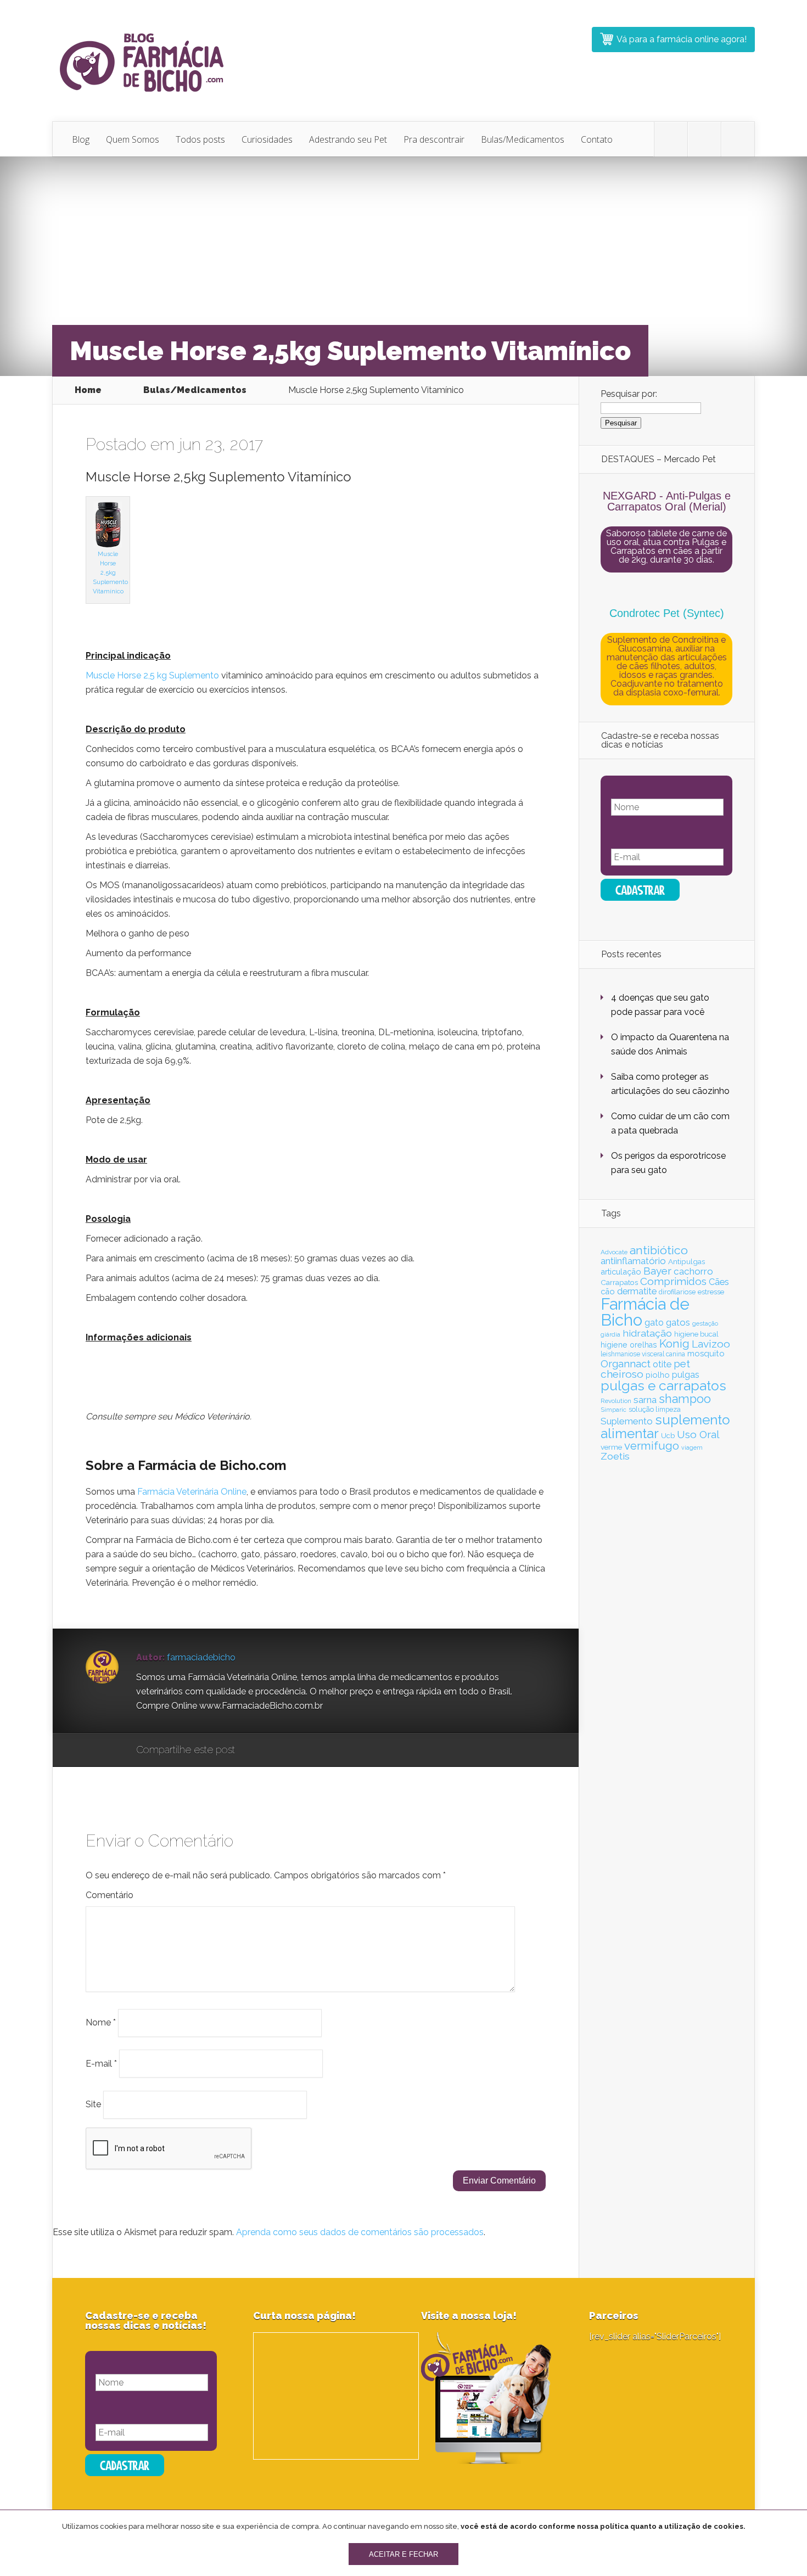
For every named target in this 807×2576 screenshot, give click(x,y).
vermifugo (652, 1446)
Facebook (275, 1750)
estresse (711, 1292)
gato (654, 1323)
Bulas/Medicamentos (523, 139)
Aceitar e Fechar (403, 2554)
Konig (674, 1344)
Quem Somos (133, 139)
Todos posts (200, 139)
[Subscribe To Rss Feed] (738, 139)
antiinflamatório (633, 1261)
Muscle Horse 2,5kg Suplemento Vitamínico (110, 573)
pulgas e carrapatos (663, 1386)
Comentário (110, 1895)
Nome (101, 2022)
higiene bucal (696, 1334)
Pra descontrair (434, 139)
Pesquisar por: (629, 394)
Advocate (614, 1252)
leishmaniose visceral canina (643, 1354)
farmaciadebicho (201, 1657)
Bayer (657, 1271)
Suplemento (627, 1421)
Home (88, 390)
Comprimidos (673, 1281)
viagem (692, 1447)
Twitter (296, 1750)
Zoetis (615, 1456)
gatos (678, 1322)
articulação (621, 1272)
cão (608, 1291)
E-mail (101, 2063)
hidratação (647, 1333)
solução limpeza (655, 1409)
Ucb (668, 1436)
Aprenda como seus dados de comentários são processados (360, 2232)
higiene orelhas (629, 1345)
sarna (645, 1400)
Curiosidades (267, 139)
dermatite (637, 1291)
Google (254, 1750)
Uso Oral (698, 1434)
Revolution (616, 1401)
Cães (719, 1282)
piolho (658, 1375)
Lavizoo (711, 1344)
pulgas (686, 1375)
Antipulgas (686, 1261)
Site (93, 2104)
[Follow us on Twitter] (671, 139)
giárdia (610, 1334)
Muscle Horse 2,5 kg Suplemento (152, 675)
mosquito (706, 1354)
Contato (597, 139)
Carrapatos (619, 1282)
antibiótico (659, 1250)
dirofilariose (677, 1292)
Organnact (626, 1363)
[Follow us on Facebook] (704, 139)
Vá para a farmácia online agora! (682, 39)
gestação (705, 1323)
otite (662, 1364)
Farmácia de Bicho (645, 1312)
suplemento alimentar (665, 1426)
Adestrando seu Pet (348, 139)
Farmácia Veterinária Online (192, 1492)
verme (611, 1447)
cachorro (693, 1271)
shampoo (685, 1399)
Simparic (613, 1410)
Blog (81, 139)
